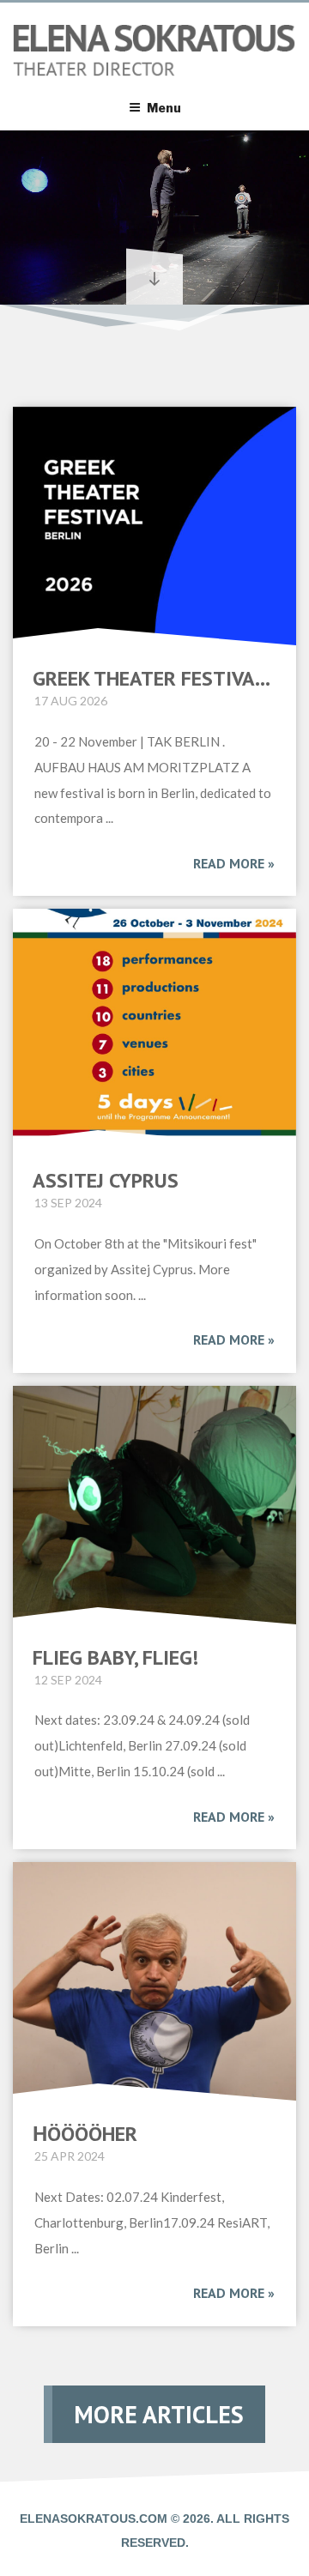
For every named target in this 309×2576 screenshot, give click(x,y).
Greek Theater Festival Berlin (154, 679)
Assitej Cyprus (106, 1181)
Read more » (234, 863)
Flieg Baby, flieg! (115, 1658)
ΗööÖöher (85, 2134)
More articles (159, 2414)
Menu (164, 108)
